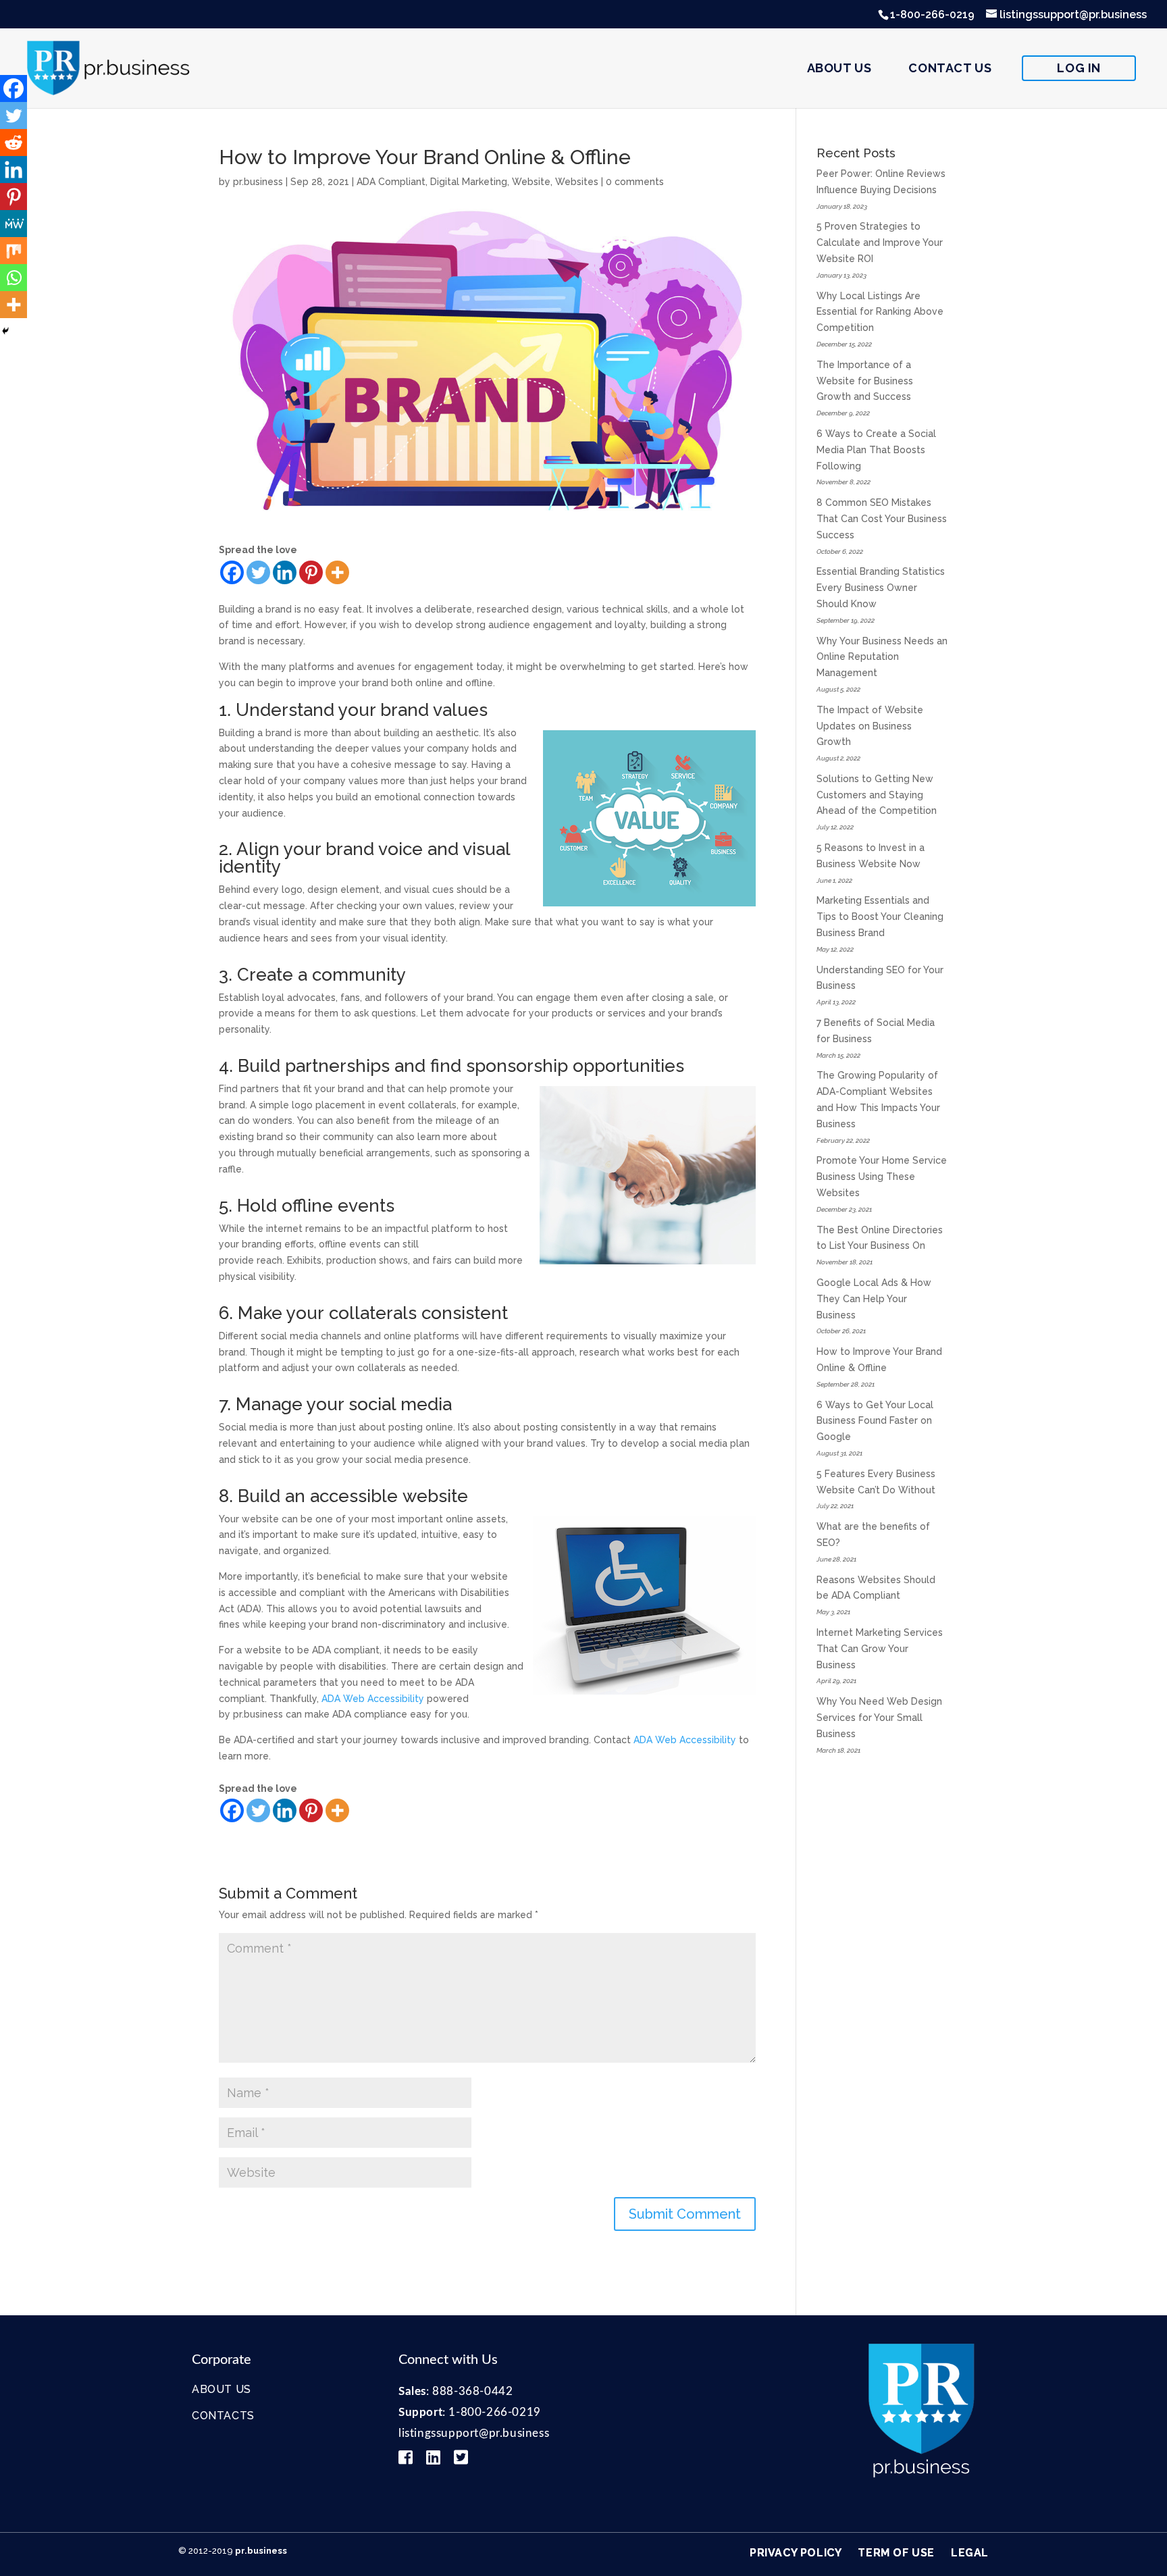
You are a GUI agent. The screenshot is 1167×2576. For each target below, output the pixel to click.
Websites (577, 182)
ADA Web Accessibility (373, 1699)
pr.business (258, 182)
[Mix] (14, 251)
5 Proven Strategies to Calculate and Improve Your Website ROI (880, 242)
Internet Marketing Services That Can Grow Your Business (880, 1649)
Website (531, 182)
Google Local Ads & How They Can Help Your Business (874, 1299)
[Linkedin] (285, 572)
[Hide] (5, 331)
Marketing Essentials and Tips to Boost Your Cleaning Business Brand (880, 917)
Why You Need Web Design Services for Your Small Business (879, 1718)
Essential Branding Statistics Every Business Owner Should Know (881, 588)
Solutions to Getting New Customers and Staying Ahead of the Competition (877, 795)
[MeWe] (14, 224)
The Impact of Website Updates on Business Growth (870, 726)
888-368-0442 (472, 2391)
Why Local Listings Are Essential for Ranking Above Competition (880, 312)
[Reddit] (14, 143)
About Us (839, 68)
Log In (1079, 68)
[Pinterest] (311, 572)
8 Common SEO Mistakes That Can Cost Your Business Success (882, 519)
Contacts (223, 2416)
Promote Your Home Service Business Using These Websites (882, 1177)
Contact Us (950, 68)
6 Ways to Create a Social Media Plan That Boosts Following (876, 450)
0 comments (635, 182)
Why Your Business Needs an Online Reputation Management (882, 657)
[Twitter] (258, 572)
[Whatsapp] (14, 278)
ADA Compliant (391, 182)
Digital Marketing (469, 182)
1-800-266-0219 (932, 15)
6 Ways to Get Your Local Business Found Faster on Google (875, 1421)
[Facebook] (232, 572)
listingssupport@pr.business (474, 2433)
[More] (337, 572)
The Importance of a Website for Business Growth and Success (865, 381)
